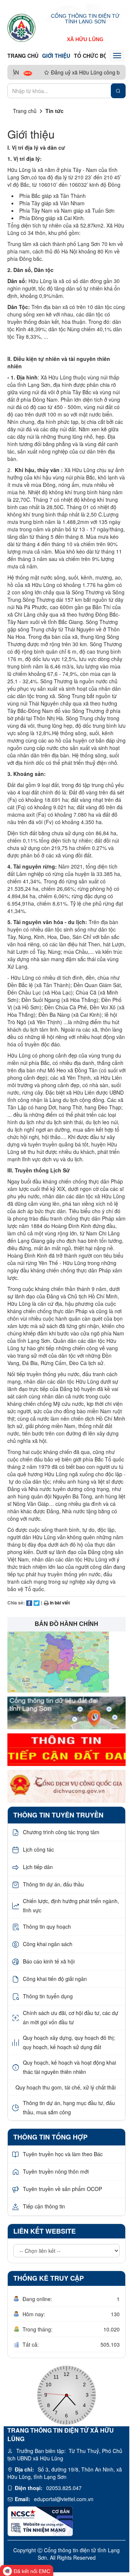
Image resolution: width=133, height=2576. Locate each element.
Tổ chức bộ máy (97, 56)
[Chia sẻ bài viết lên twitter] (37, 1603)
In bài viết (59, 1603)
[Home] (21, 27)
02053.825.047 (64, 2488)
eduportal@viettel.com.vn (64, 2499)
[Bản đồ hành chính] (58, 1661)
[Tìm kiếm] (118, 91)
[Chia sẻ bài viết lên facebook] (29, 1603)
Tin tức (54, 111)
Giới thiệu (56, 56)
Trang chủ (23, 56)
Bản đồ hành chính (66, 1624)
